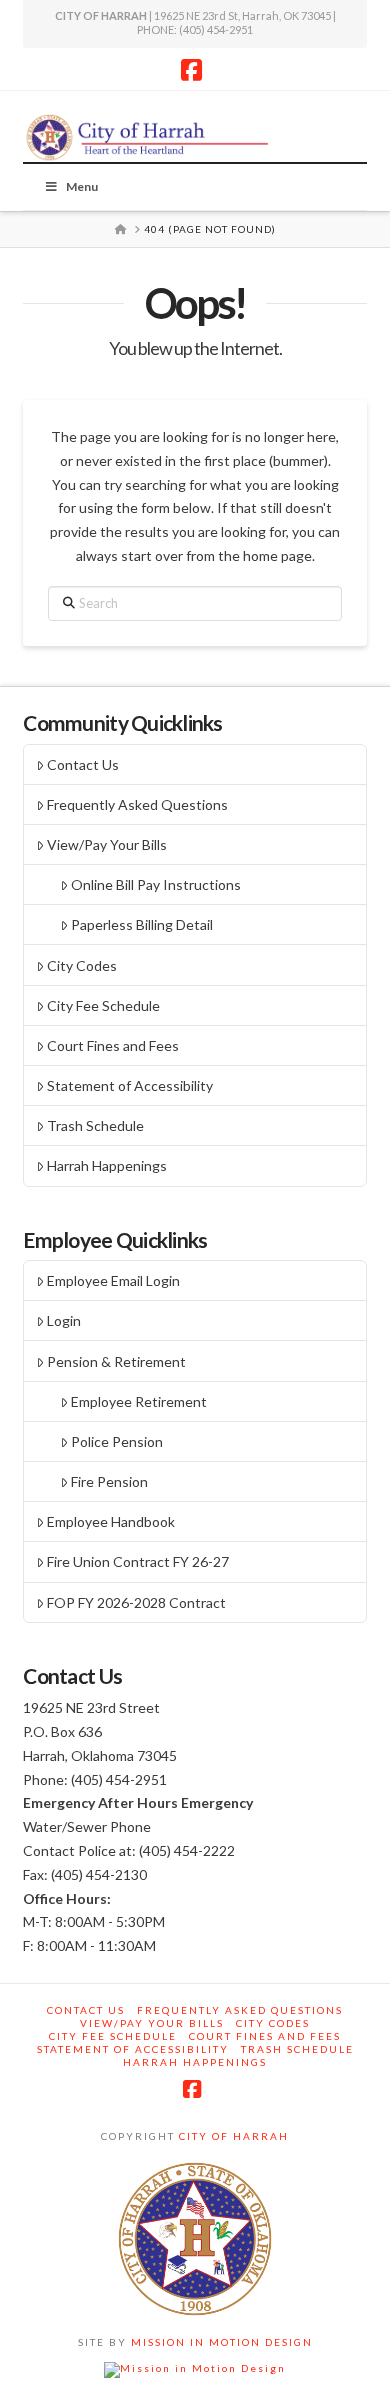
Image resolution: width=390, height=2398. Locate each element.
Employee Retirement (139, 1401)
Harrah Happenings (107, 1165)
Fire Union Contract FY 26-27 (138, 1561)
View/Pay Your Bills (107, 844)
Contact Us (83, 764)
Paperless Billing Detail (142, 924)
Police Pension (117, 1441)
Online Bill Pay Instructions (156, 884)
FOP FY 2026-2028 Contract (136, 1602)
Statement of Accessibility (130, 1085)
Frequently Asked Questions (137, 804)
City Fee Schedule (103, 1005)
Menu (82, 186)
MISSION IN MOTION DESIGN (220, 2342)
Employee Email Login (113, 1280)
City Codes (82, 965)
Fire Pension (109, 1481)
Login (64, 1320)
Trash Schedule (95, 1125)
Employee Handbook (111, 1521)
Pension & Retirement (116, 1361)
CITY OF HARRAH (232, 2136)
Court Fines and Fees (113, 1045)
